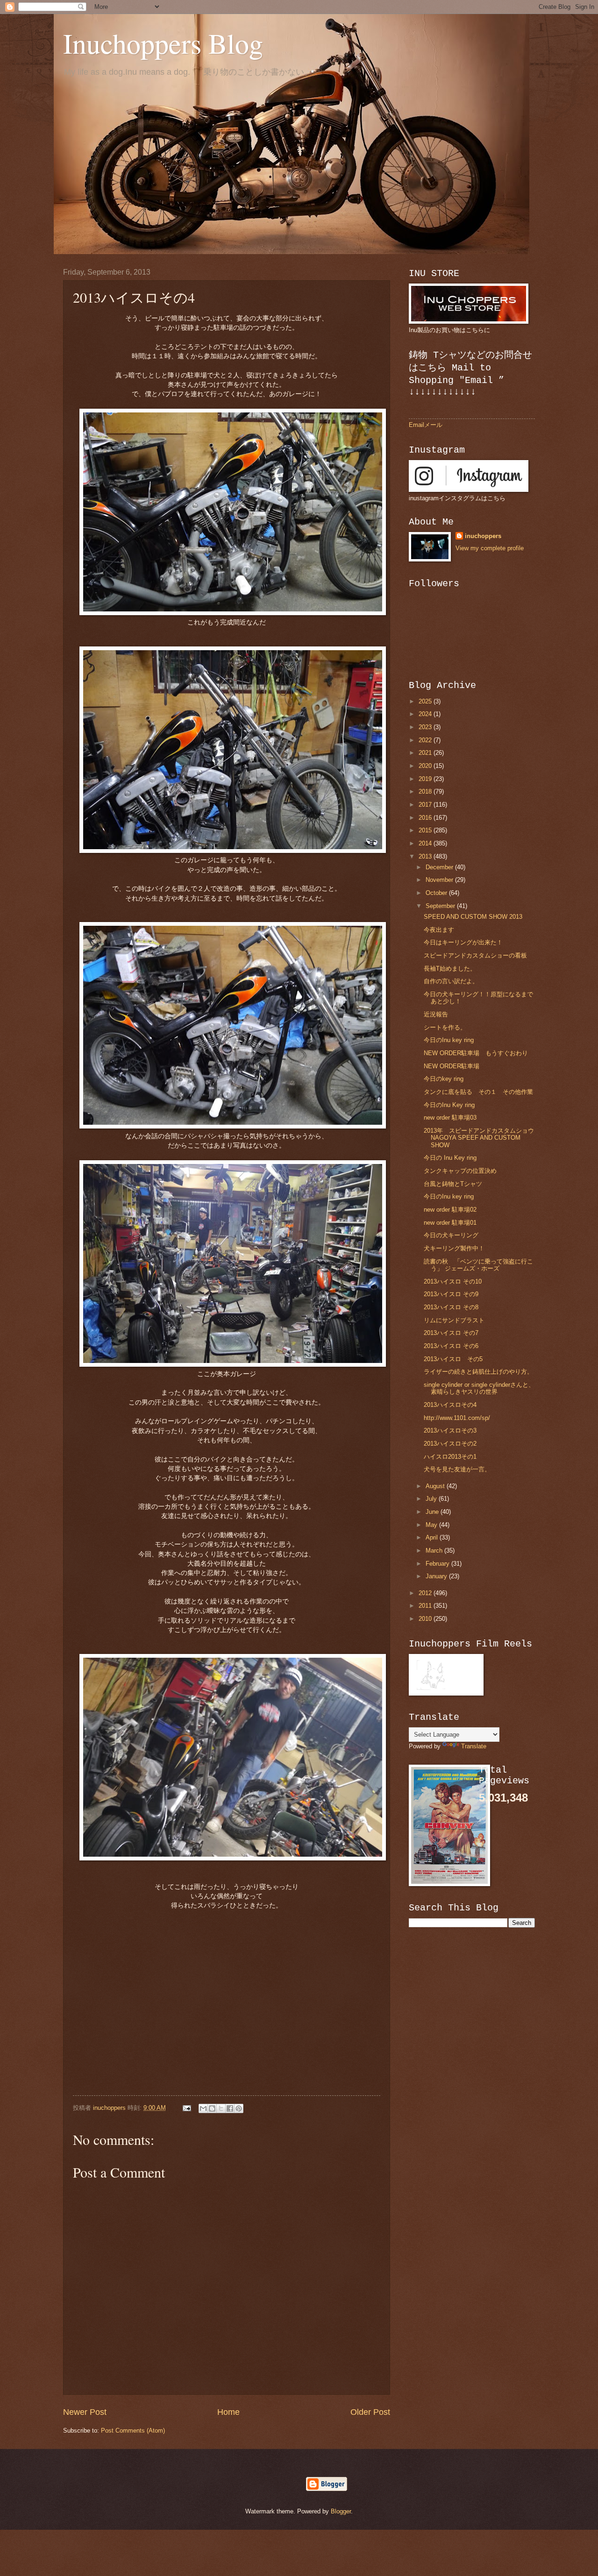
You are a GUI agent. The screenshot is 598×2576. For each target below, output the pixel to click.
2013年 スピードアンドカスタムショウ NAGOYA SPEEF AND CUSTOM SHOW (485, 1138)
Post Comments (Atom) (133, 2431)
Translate (474, 1746)
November (440, 880)
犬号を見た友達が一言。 (457, 1469)
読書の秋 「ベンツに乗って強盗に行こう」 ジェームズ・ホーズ (478, 1265)
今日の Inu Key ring (450, 1158)
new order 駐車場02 (450, 1210)
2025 (426, 701)
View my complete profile (490, 548)
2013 (426, 856)
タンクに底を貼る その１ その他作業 (478, 1092)
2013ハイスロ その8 (451, 1307)
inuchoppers (483, 536)
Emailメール (426, 425)
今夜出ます (439, 930)
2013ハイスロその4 (450, 1405)
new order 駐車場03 (450, 1118)
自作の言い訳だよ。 (451, 981)
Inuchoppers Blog (163, 43)
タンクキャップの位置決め (460, 1171)
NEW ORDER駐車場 (452, 1066)
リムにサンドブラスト (454, 1320)
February (438, 1564)
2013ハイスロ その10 (453, 1281)
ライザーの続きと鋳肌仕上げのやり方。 (478, 1372)
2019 (426, 779)
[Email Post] (186, 2108)
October (437, 893)
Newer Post (85, 2412)
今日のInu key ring (449, 1040)
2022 (426, 740)
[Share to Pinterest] (239, 2108)
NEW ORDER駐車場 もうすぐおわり (476, 1053)
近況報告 (436, 1014)
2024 (426, 714)
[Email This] (203, 2108)
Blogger (341, 2511)
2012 (426, 1593)
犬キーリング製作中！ (454, 1248)
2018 (426, 791)
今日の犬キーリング (454, 1235)
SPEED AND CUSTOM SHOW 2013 (473, 917)
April (433, 1537)
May (432, 1525)
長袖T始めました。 (450, 969)
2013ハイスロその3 (450, 1430)
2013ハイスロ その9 (451, 1294)
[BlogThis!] (212, 2108)
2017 (426, 805)
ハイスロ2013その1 (450, 1457)
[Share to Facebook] (230, 2108)
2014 (426, 843)
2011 (426, 1606)
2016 (426, 818)
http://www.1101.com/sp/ (457, 1418)
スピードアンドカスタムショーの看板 (475, 955)
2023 (426, 727)
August (436, 1486)
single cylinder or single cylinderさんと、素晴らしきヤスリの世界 (479, 1388)
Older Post (370, 2412)
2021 (426, 753)
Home (228, 2412)
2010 (426, 1619)
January (437, 1576)
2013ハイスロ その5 (453, 1359)
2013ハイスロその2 (450, 1444)
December (440, 867)
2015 (426, 830)
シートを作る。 (445, 1027)
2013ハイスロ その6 (451, 1346)
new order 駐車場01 (450, 1223)
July (432, 1499)
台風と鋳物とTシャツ (453, 1184)
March (435, 1551)
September (441, 906)
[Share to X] (221, 2108)
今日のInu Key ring (449, 1105)
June (433, 1512)
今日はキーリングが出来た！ (463, 942)
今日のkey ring (444, 1079)
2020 (426, 766)
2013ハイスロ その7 (451, 1333)
